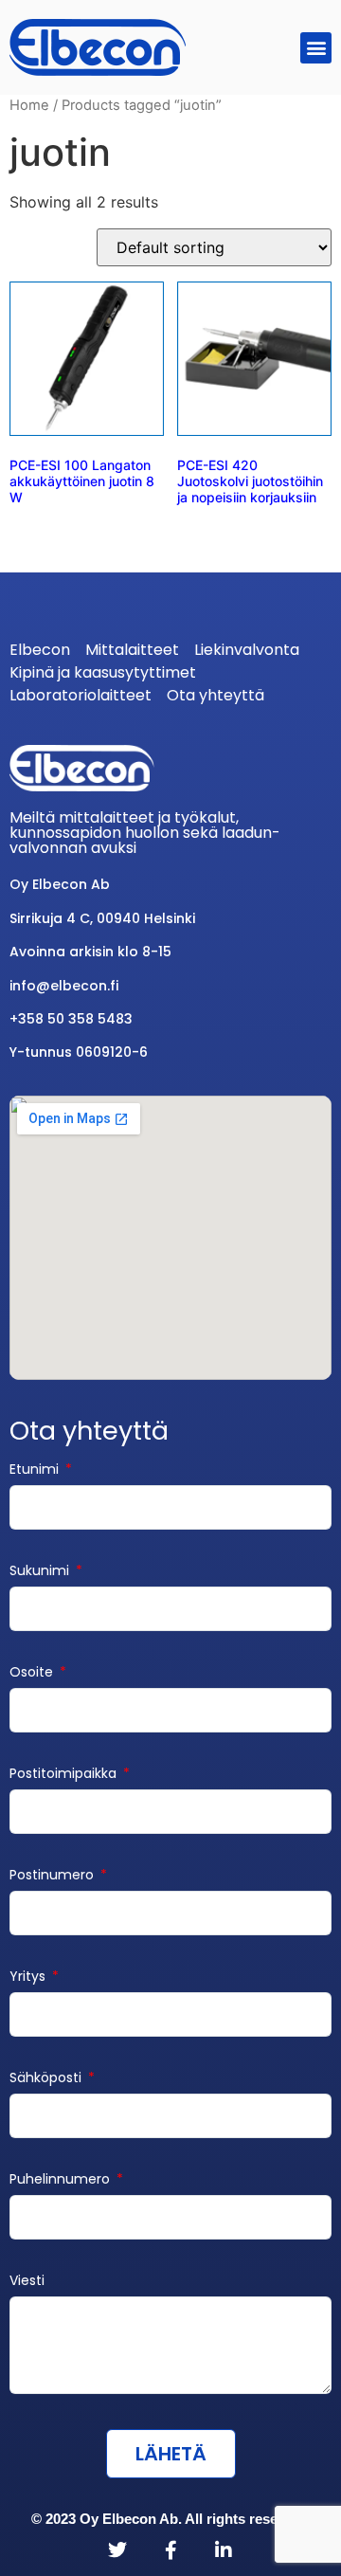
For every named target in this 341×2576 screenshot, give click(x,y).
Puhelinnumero (62, 2180)
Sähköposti (47, 2079)
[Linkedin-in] (224, 2550)
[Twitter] (117, 2550)
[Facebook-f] (170, 2550)
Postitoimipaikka (65, 1775)
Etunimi (36, 1470)
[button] (316, 48)
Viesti (27, 2282)
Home (29, 105)
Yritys (29, 1977)
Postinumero (54, 1876)
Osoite (33, 1673)
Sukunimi (41, 1572)
